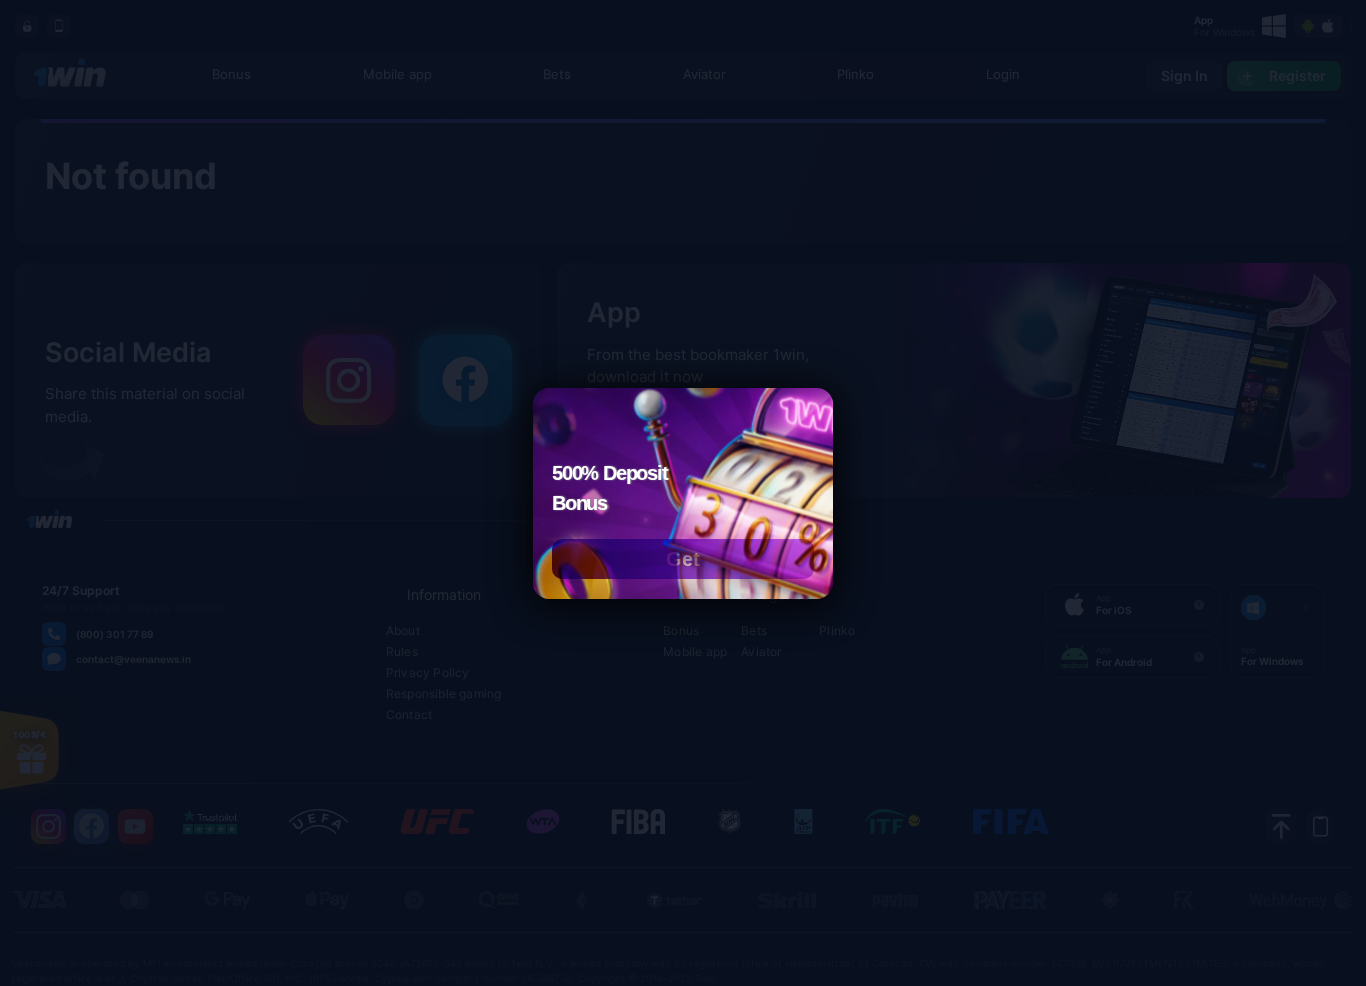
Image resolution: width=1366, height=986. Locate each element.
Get (683, 559)
